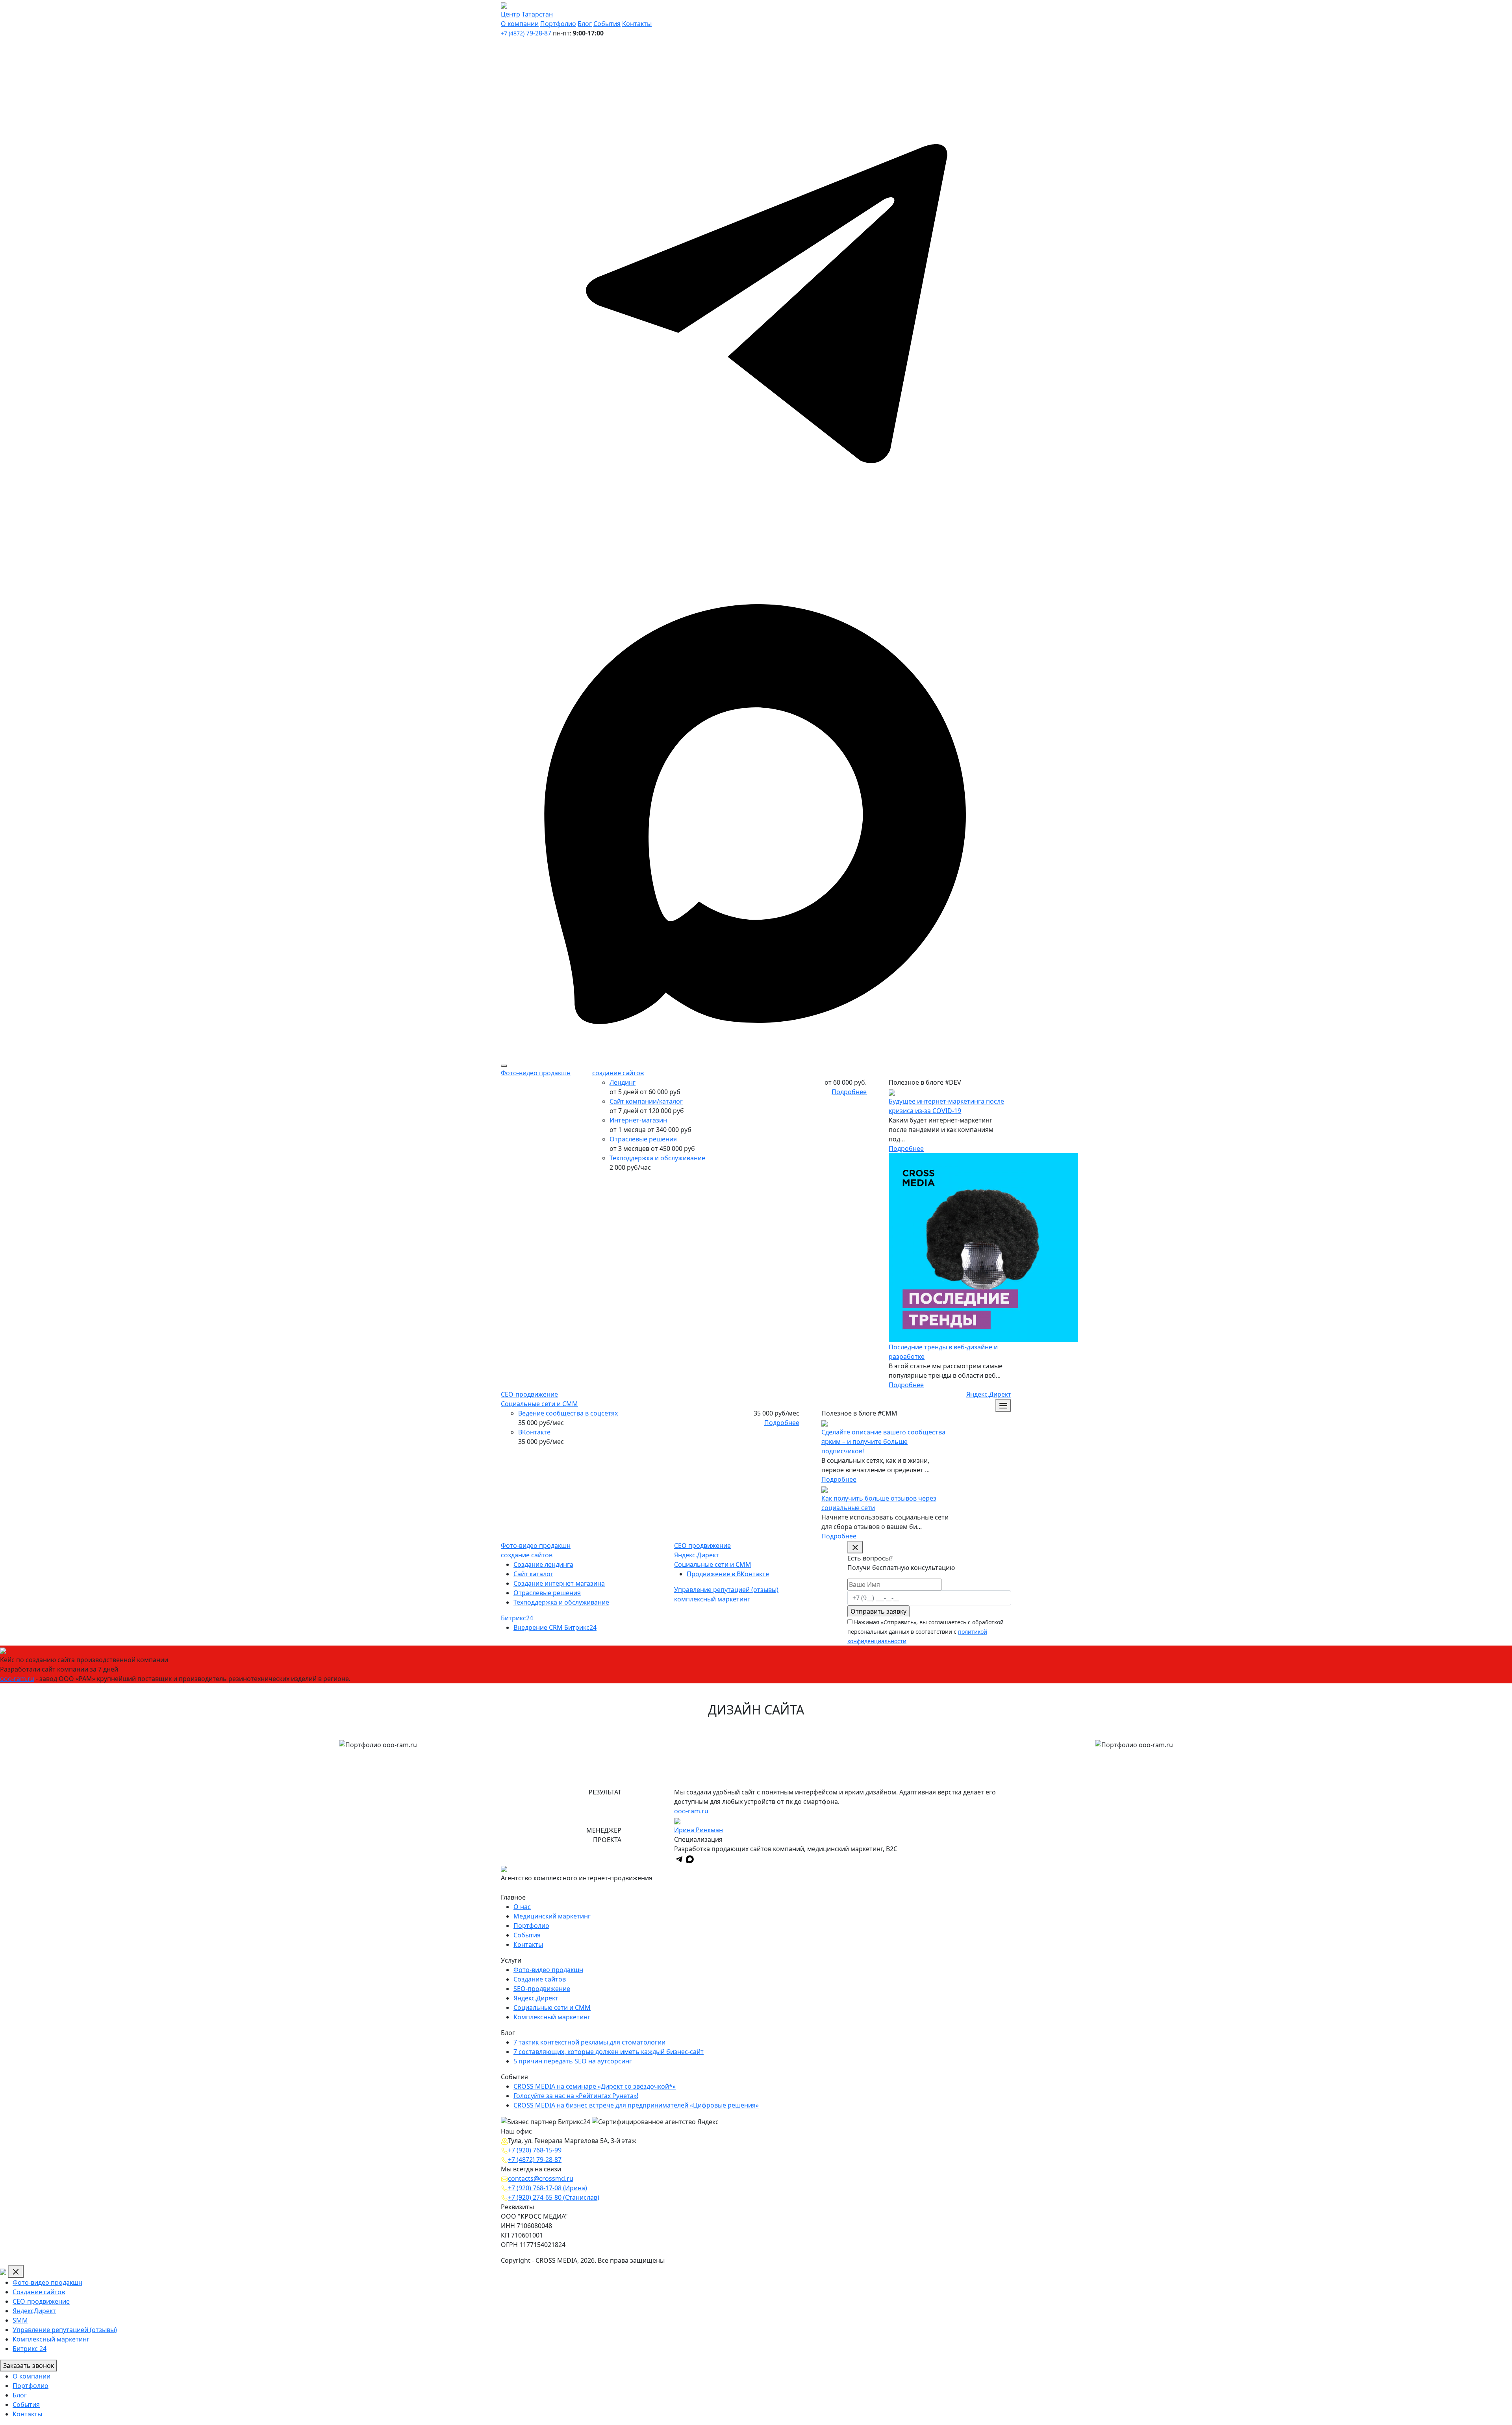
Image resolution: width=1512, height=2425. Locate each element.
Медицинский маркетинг (552, 1916)
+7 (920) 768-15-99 (535, 2150)
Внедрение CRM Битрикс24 (555, 1627)
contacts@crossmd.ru (541, 2178)
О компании (520, 24)
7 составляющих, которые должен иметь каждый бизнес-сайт (609, 2052)
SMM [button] (20, 2320)
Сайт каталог (533, 1574)
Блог (585, 24)
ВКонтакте (534, 1432)
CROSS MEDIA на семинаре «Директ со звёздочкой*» (595, 2086)
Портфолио (558, 24)
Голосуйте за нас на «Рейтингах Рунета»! (576, 2096)
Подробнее (849, 1092)
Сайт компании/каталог (646, 1101)
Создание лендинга (543, 1564)
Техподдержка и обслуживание (657, 1158)
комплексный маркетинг (712, 1599)
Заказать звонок (29, 2366)
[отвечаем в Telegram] (756, 292)
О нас (522, 1907)
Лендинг (623, 1082)
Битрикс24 (517, 1618)
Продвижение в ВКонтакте (728, 1574)
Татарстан (537, 14)
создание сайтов (618, 1073)
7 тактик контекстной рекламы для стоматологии (589, 2042)
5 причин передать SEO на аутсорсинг (573, 2061)
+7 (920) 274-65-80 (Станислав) (554, 2197)
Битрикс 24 (30, 2349)
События (607, 24)
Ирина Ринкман (699, 1830)
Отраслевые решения (643, 1139)
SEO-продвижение (542, 1989)
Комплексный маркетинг (552, 2017)
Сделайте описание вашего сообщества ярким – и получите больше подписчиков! (883, 1442)
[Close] (16, 2271)
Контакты (637, 24)
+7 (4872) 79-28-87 (535, 2160)
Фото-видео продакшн (536, 1073)
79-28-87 (526, 33)
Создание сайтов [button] (39, 2292)
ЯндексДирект (34, 2311)
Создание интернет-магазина (559, 1583)
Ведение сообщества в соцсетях (568, 1413)
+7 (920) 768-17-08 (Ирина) (548, 2188)
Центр (510, 14)
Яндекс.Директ (989, 1394)
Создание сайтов (540, 1979)
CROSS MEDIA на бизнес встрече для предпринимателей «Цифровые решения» (636, 2105)
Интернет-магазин (638, 1120)
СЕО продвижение (702, 1546)
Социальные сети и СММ (539, 1404)
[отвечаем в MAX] (528, 1887)
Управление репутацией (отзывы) (726, 1590)
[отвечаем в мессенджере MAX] (756, 803)
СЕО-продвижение (529, 1394)
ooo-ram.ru (17, 1679)
